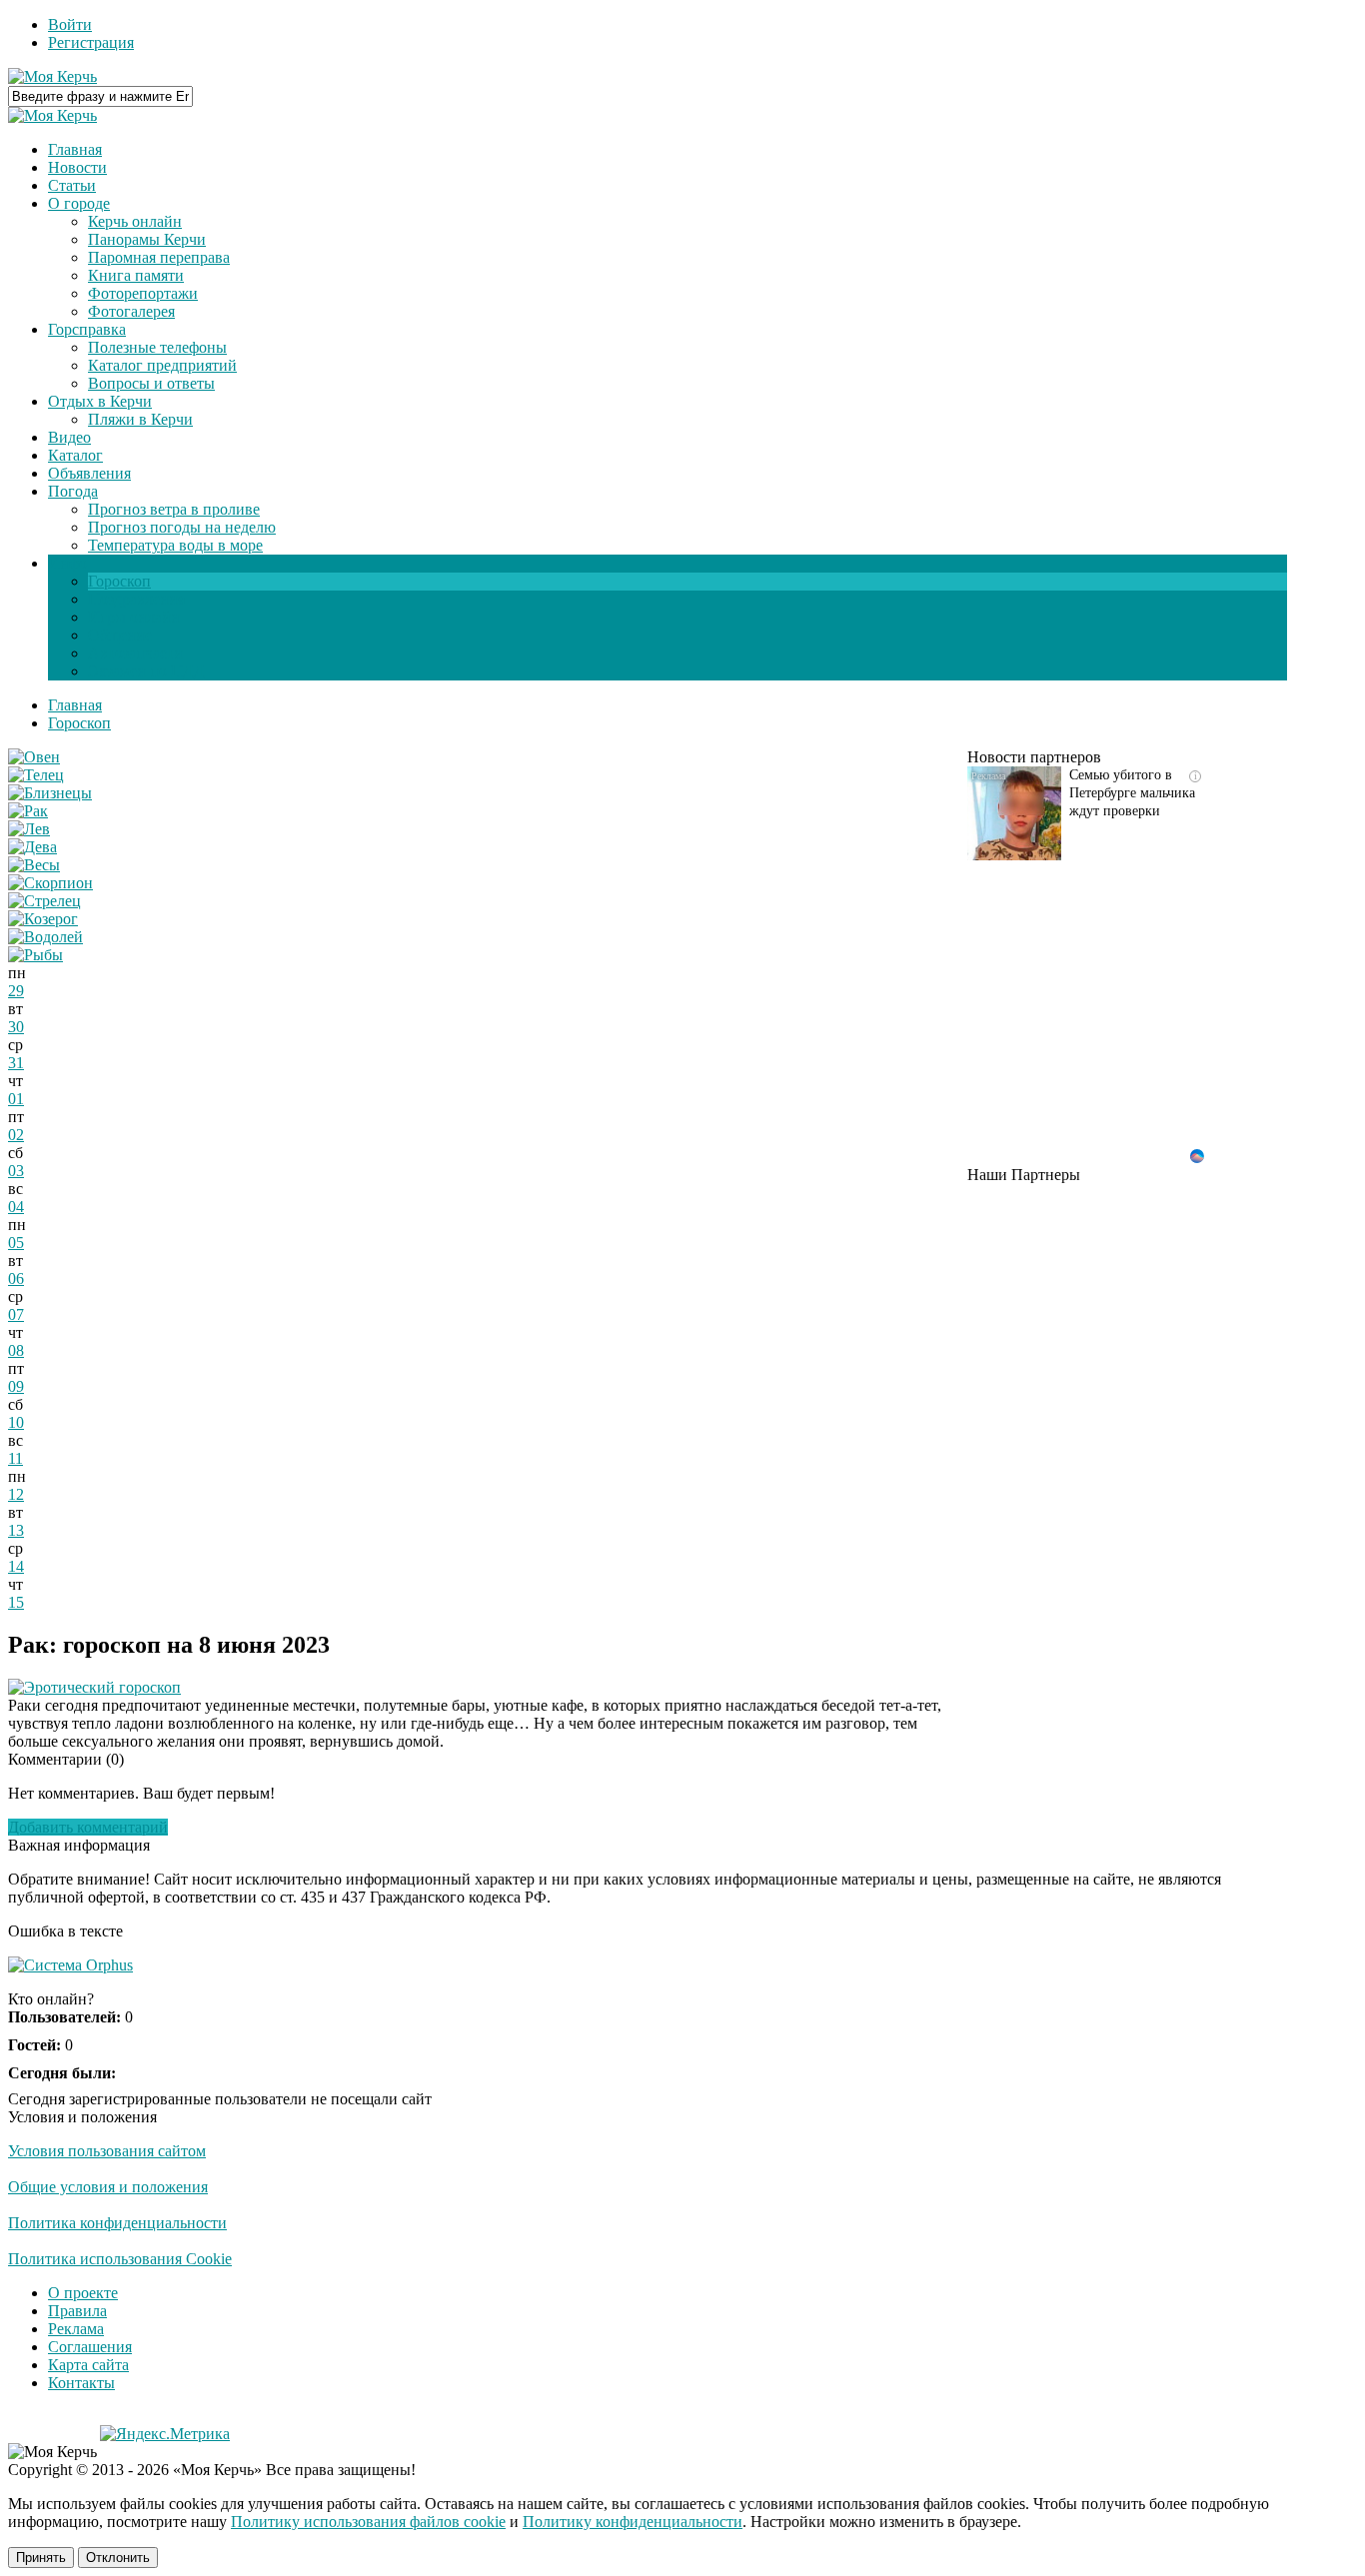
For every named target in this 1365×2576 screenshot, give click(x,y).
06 (16, 1279)
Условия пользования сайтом (107, 2151)
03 (16, 1171)
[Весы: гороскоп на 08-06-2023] (34, 865)
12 (16, 1494)
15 (16, 1602)
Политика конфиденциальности (117, 2223)
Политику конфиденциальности (633, 2522)
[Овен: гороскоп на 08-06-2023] (34, 757)
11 (15, 1458)
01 (16, 1099)
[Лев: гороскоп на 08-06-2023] (29, 829)
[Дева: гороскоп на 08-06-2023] (32, 847)
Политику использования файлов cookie (368, 2522)
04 (16, 1207)
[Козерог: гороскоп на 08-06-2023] (43, 919)
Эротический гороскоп (102, 1687)
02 (16, 1135)
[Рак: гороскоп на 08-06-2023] (28, 811)
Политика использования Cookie (120, 2259)
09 (16, 1386)
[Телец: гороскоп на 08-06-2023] (36, 775)
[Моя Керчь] (52, 76)
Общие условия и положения (108, 2187)
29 (16, 991)
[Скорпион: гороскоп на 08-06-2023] (50, 883)
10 (16, 1422)
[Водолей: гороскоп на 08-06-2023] (45, 937)
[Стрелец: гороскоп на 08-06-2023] (44, 901)
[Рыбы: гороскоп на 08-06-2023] (35, 955)
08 (16, 1350)
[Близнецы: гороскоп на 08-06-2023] (50, 793)
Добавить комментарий (88, 1827)
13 (16, 1530)
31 (16, 1063)
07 (16, 1314)
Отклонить (118, 2558)
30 (16, 1027)
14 (16, 1566)
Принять (41, 2558)
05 (16, 1243)
